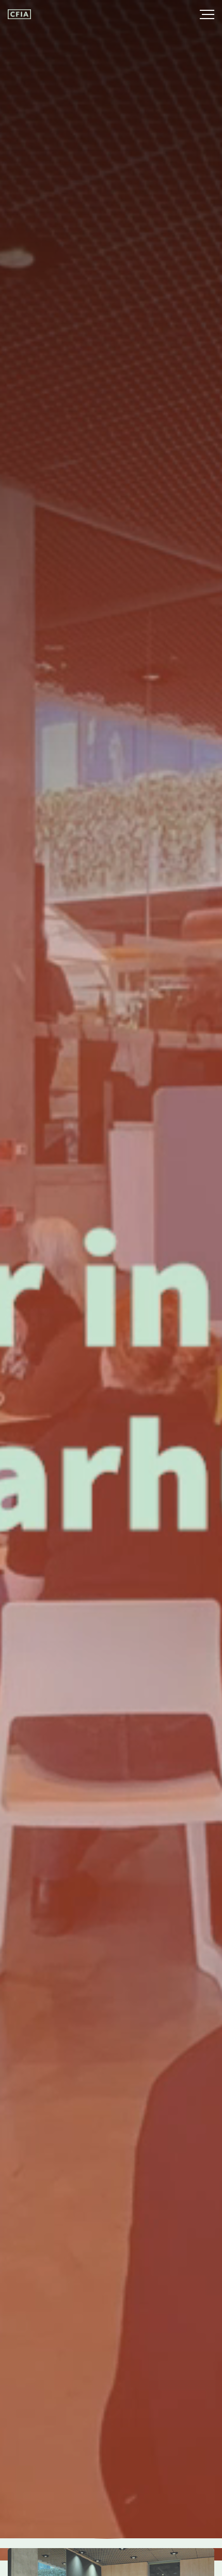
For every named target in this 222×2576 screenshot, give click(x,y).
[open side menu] (197, 14)
